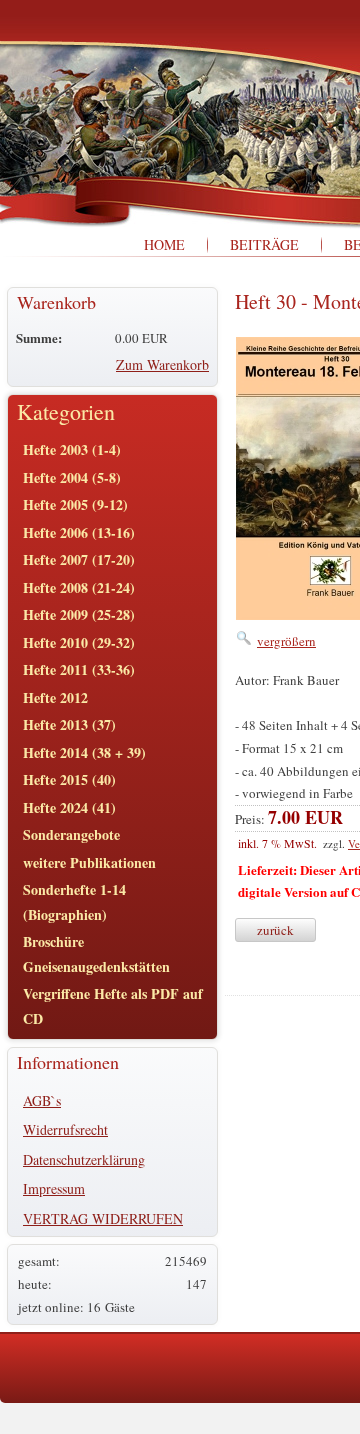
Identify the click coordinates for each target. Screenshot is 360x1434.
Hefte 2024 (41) (69, 807)
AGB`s (42, 1100)
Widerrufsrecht (65, 1129)
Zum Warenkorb (162, 364)
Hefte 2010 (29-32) (79, 642)
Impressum (54, 1188)
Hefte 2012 (55, 697)
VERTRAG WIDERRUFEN (103, 1218)
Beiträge (264, 244)
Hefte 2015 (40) (69, 779)
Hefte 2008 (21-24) (79, 587)
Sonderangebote (71, 834)
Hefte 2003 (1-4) (72, 449)
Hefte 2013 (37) (69, 724)
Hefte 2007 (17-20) (79, 559)
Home (164, 244)
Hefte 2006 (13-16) (79, 532)
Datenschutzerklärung (84, 1159)
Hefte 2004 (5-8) (72, 477)
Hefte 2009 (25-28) (79, 614)
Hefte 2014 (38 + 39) (84, 752)
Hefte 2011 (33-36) (79, 669)
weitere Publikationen (89, 862)
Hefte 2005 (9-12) (75, 504)
